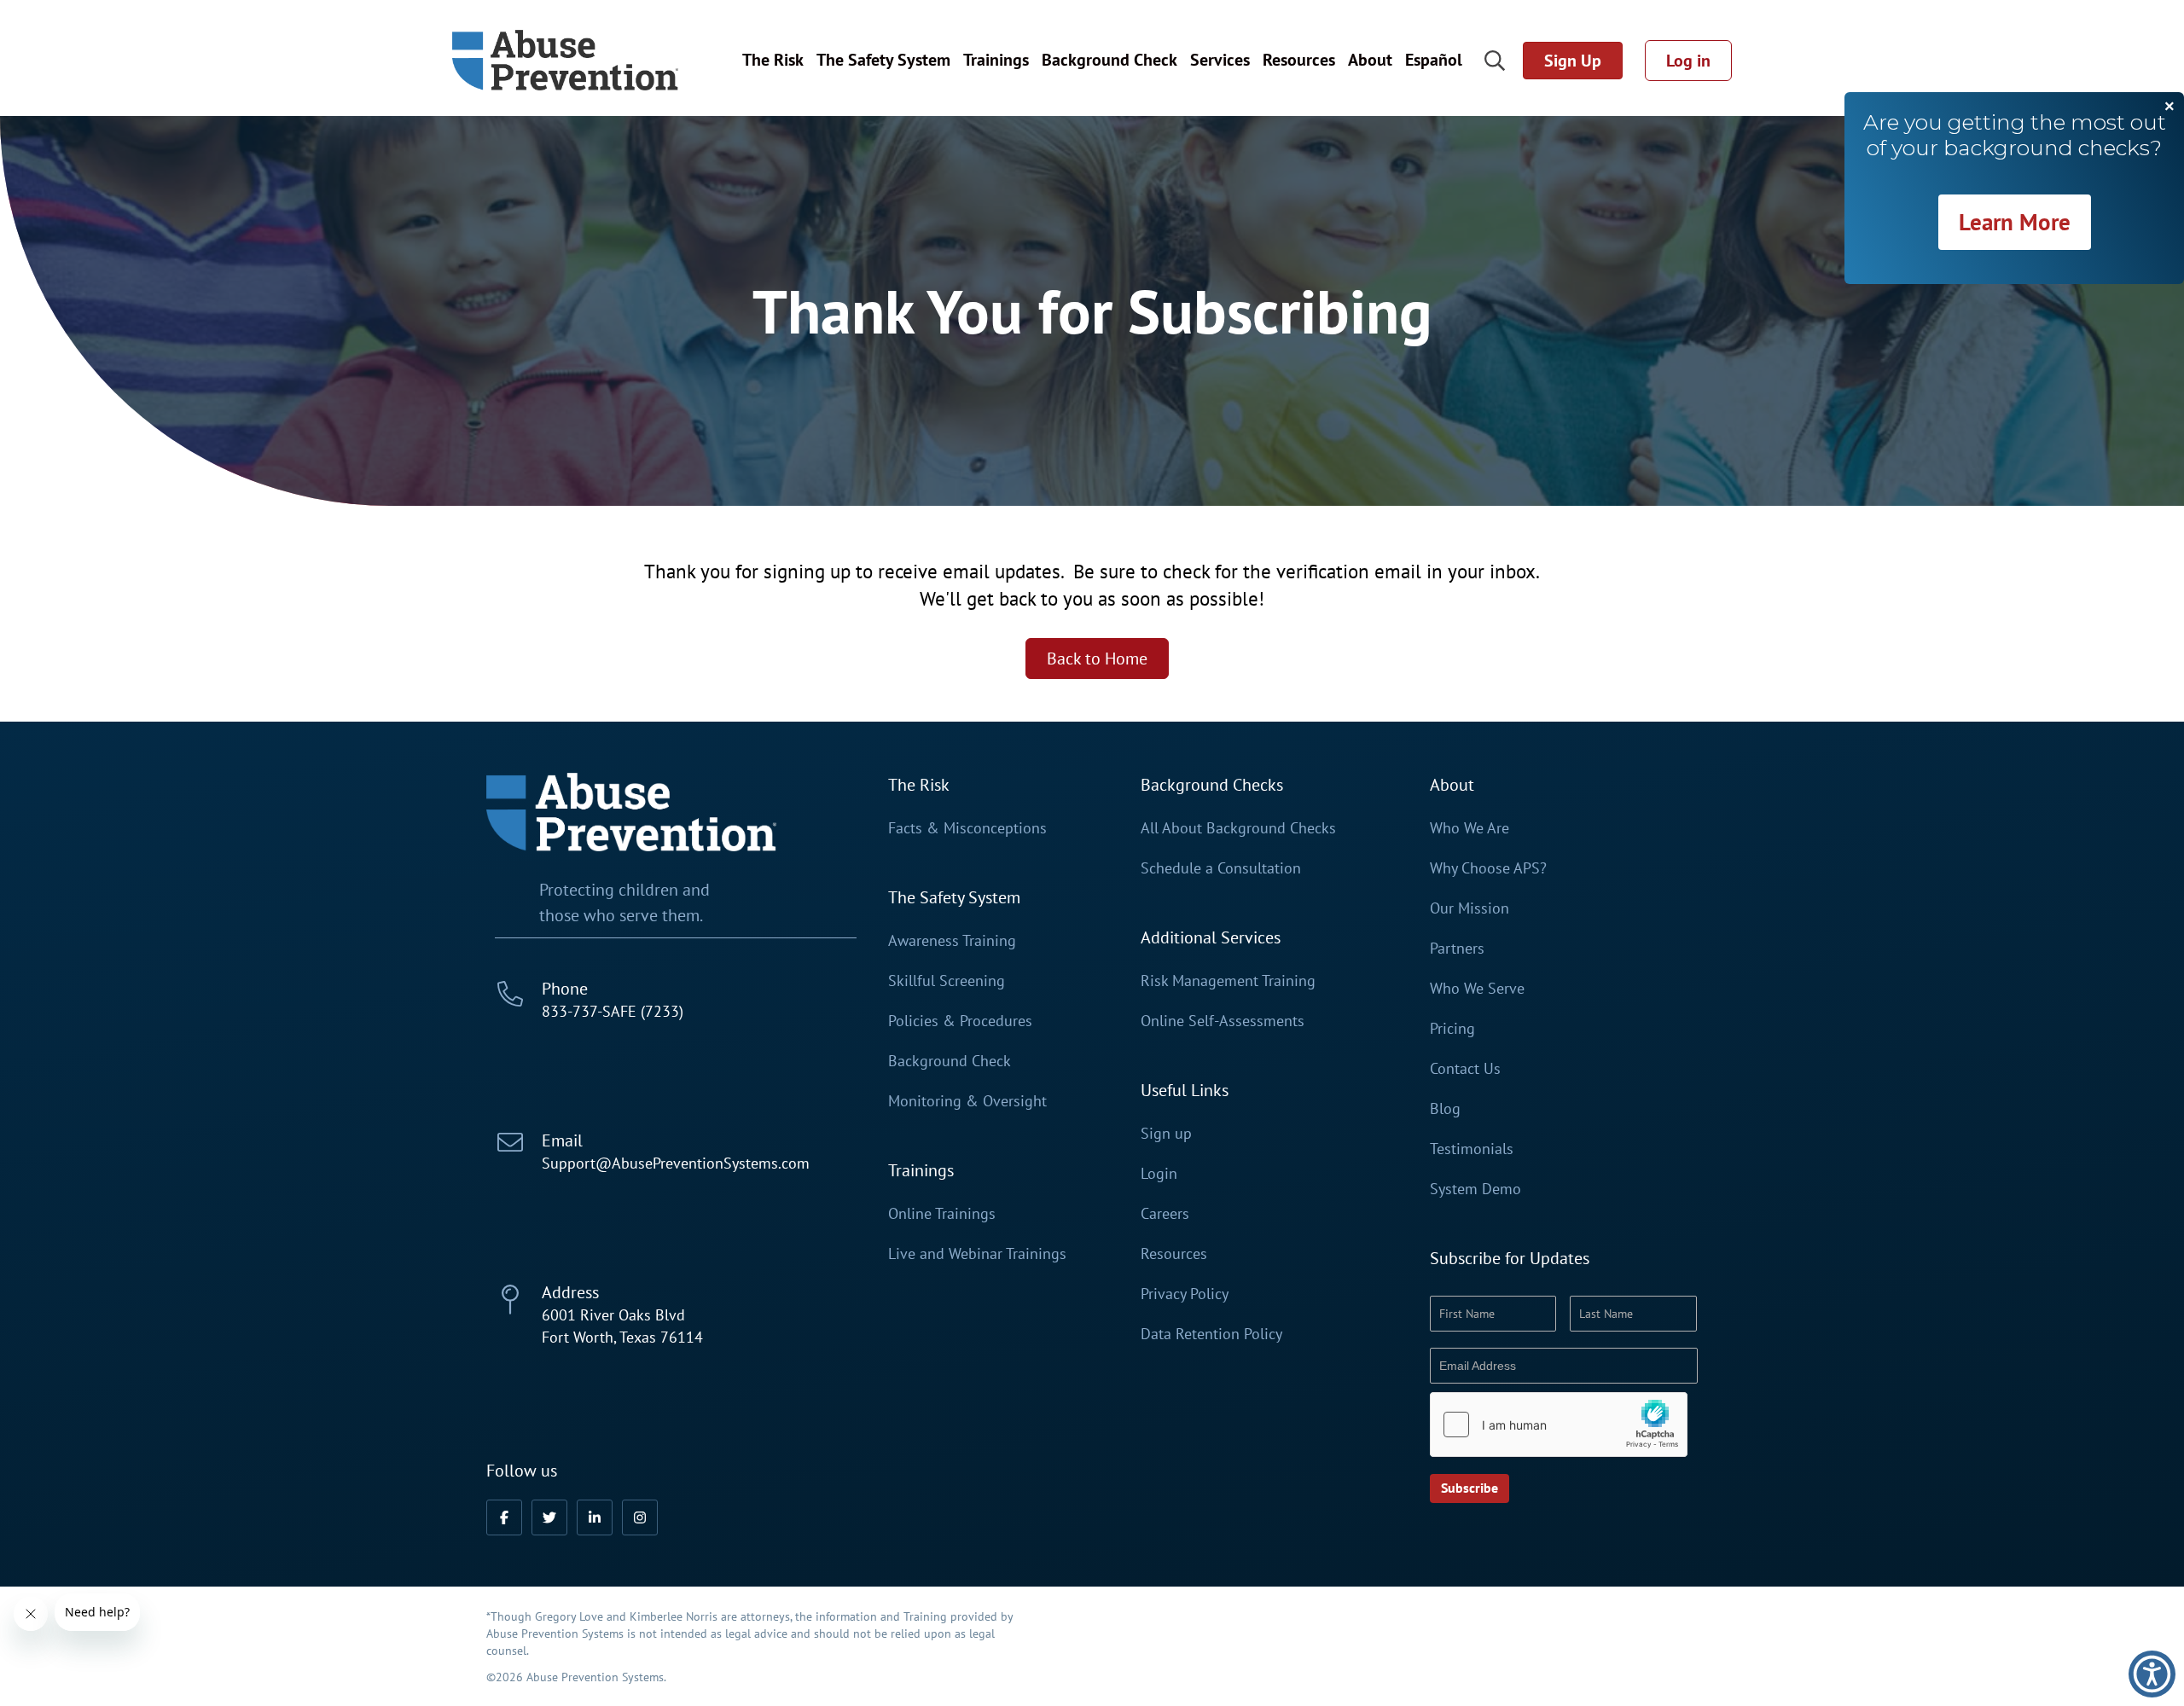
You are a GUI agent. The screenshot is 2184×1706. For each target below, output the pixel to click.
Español (1434, 60)
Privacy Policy (1185, 1294)
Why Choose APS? (1488, 868)
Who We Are (1470, 828)
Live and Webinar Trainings (977, 1254)
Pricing (1452, 1029)
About (1370, 60)
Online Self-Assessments (1223, 1021)
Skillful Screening (947, 981)
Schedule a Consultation (1221, 868)
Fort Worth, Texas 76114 (622, 1337)
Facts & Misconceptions (967, 828)
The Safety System (883, 60)
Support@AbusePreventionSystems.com (676, 1163)
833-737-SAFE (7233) (613, 1011)
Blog (1445, 1109)
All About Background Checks (1238, 828)
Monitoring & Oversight (967, 1101)
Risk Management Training (1228, 981)
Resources (1299, 60)
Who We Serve (1477, 989)
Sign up (1166, 1134)
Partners (1457, 949)
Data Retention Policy (1211, 1334)
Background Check (1109, 60)
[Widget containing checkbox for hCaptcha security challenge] (1559, 1425)
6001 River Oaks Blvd (613, 1315)
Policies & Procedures (960, 1021)
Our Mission (1470, 908)
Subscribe (1470, 1488)
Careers (1165, 1214)
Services (1220, 60)
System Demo (1475, 1189)
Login (1159, 1174)
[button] (504, 1517)
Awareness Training (952, 941)
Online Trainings (942, 1214)
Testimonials (1472, 1149)
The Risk (773, 60)
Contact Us (1465, 1069)
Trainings (996, 60)
